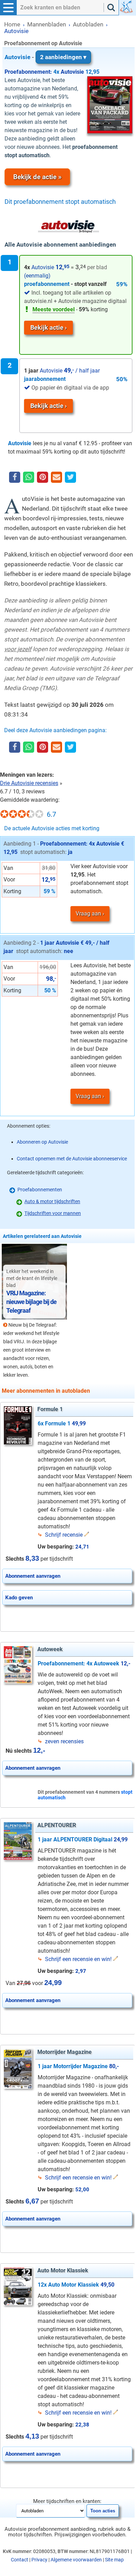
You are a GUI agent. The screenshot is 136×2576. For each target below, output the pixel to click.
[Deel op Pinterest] (43, 478)
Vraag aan (88, 914)
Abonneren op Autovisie (42, 1142)
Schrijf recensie (64, 1535)
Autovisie (43, 57)
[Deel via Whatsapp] (29, 477)
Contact (20, 2560)
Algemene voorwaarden (76, 2560)
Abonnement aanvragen (33, 1576)
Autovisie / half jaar (62, 371)
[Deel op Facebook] (15, 478)
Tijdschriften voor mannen (53, 1213)
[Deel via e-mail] (56, 478)
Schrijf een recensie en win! (78, 1959)
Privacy (39, 2560)
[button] (8, 8)
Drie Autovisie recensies (29, 783)
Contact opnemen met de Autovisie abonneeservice (72, 1159)
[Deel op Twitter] (70, 478)
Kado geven (19, 1598)
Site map (114, 2560)
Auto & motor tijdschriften (52, 1201)
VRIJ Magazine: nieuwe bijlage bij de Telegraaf (31, 1302)
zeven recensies (64, 1741)
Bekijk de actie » (37, 177)
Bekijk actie (47, 327)
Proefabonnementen (40, 1190)
